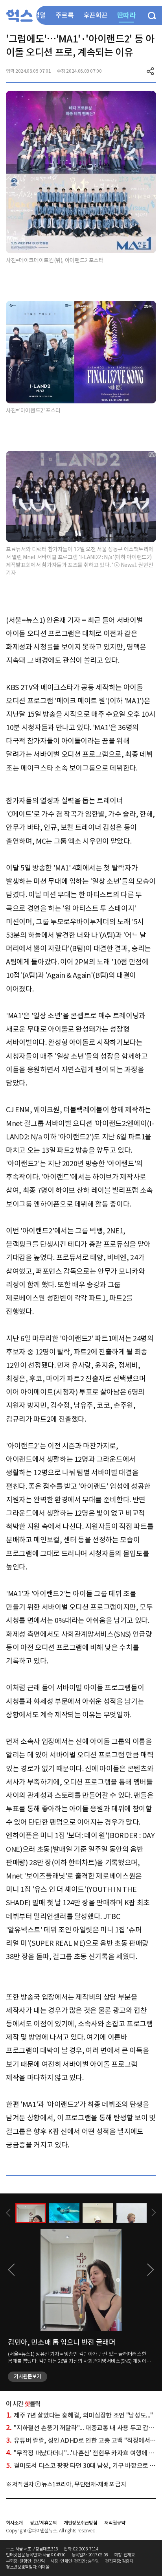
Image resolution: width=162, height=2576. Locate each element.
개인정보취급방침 (80, 2523)
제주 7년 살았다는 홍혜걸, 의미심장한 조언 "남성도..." (79, 2415)
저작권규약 (115, 2523)
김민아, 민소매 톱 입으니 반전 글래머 (62, 2342)
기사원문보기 (28, 2376)
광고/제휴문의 (43, 2523)
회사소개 (14, 2523)
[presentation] (8, 2213)
